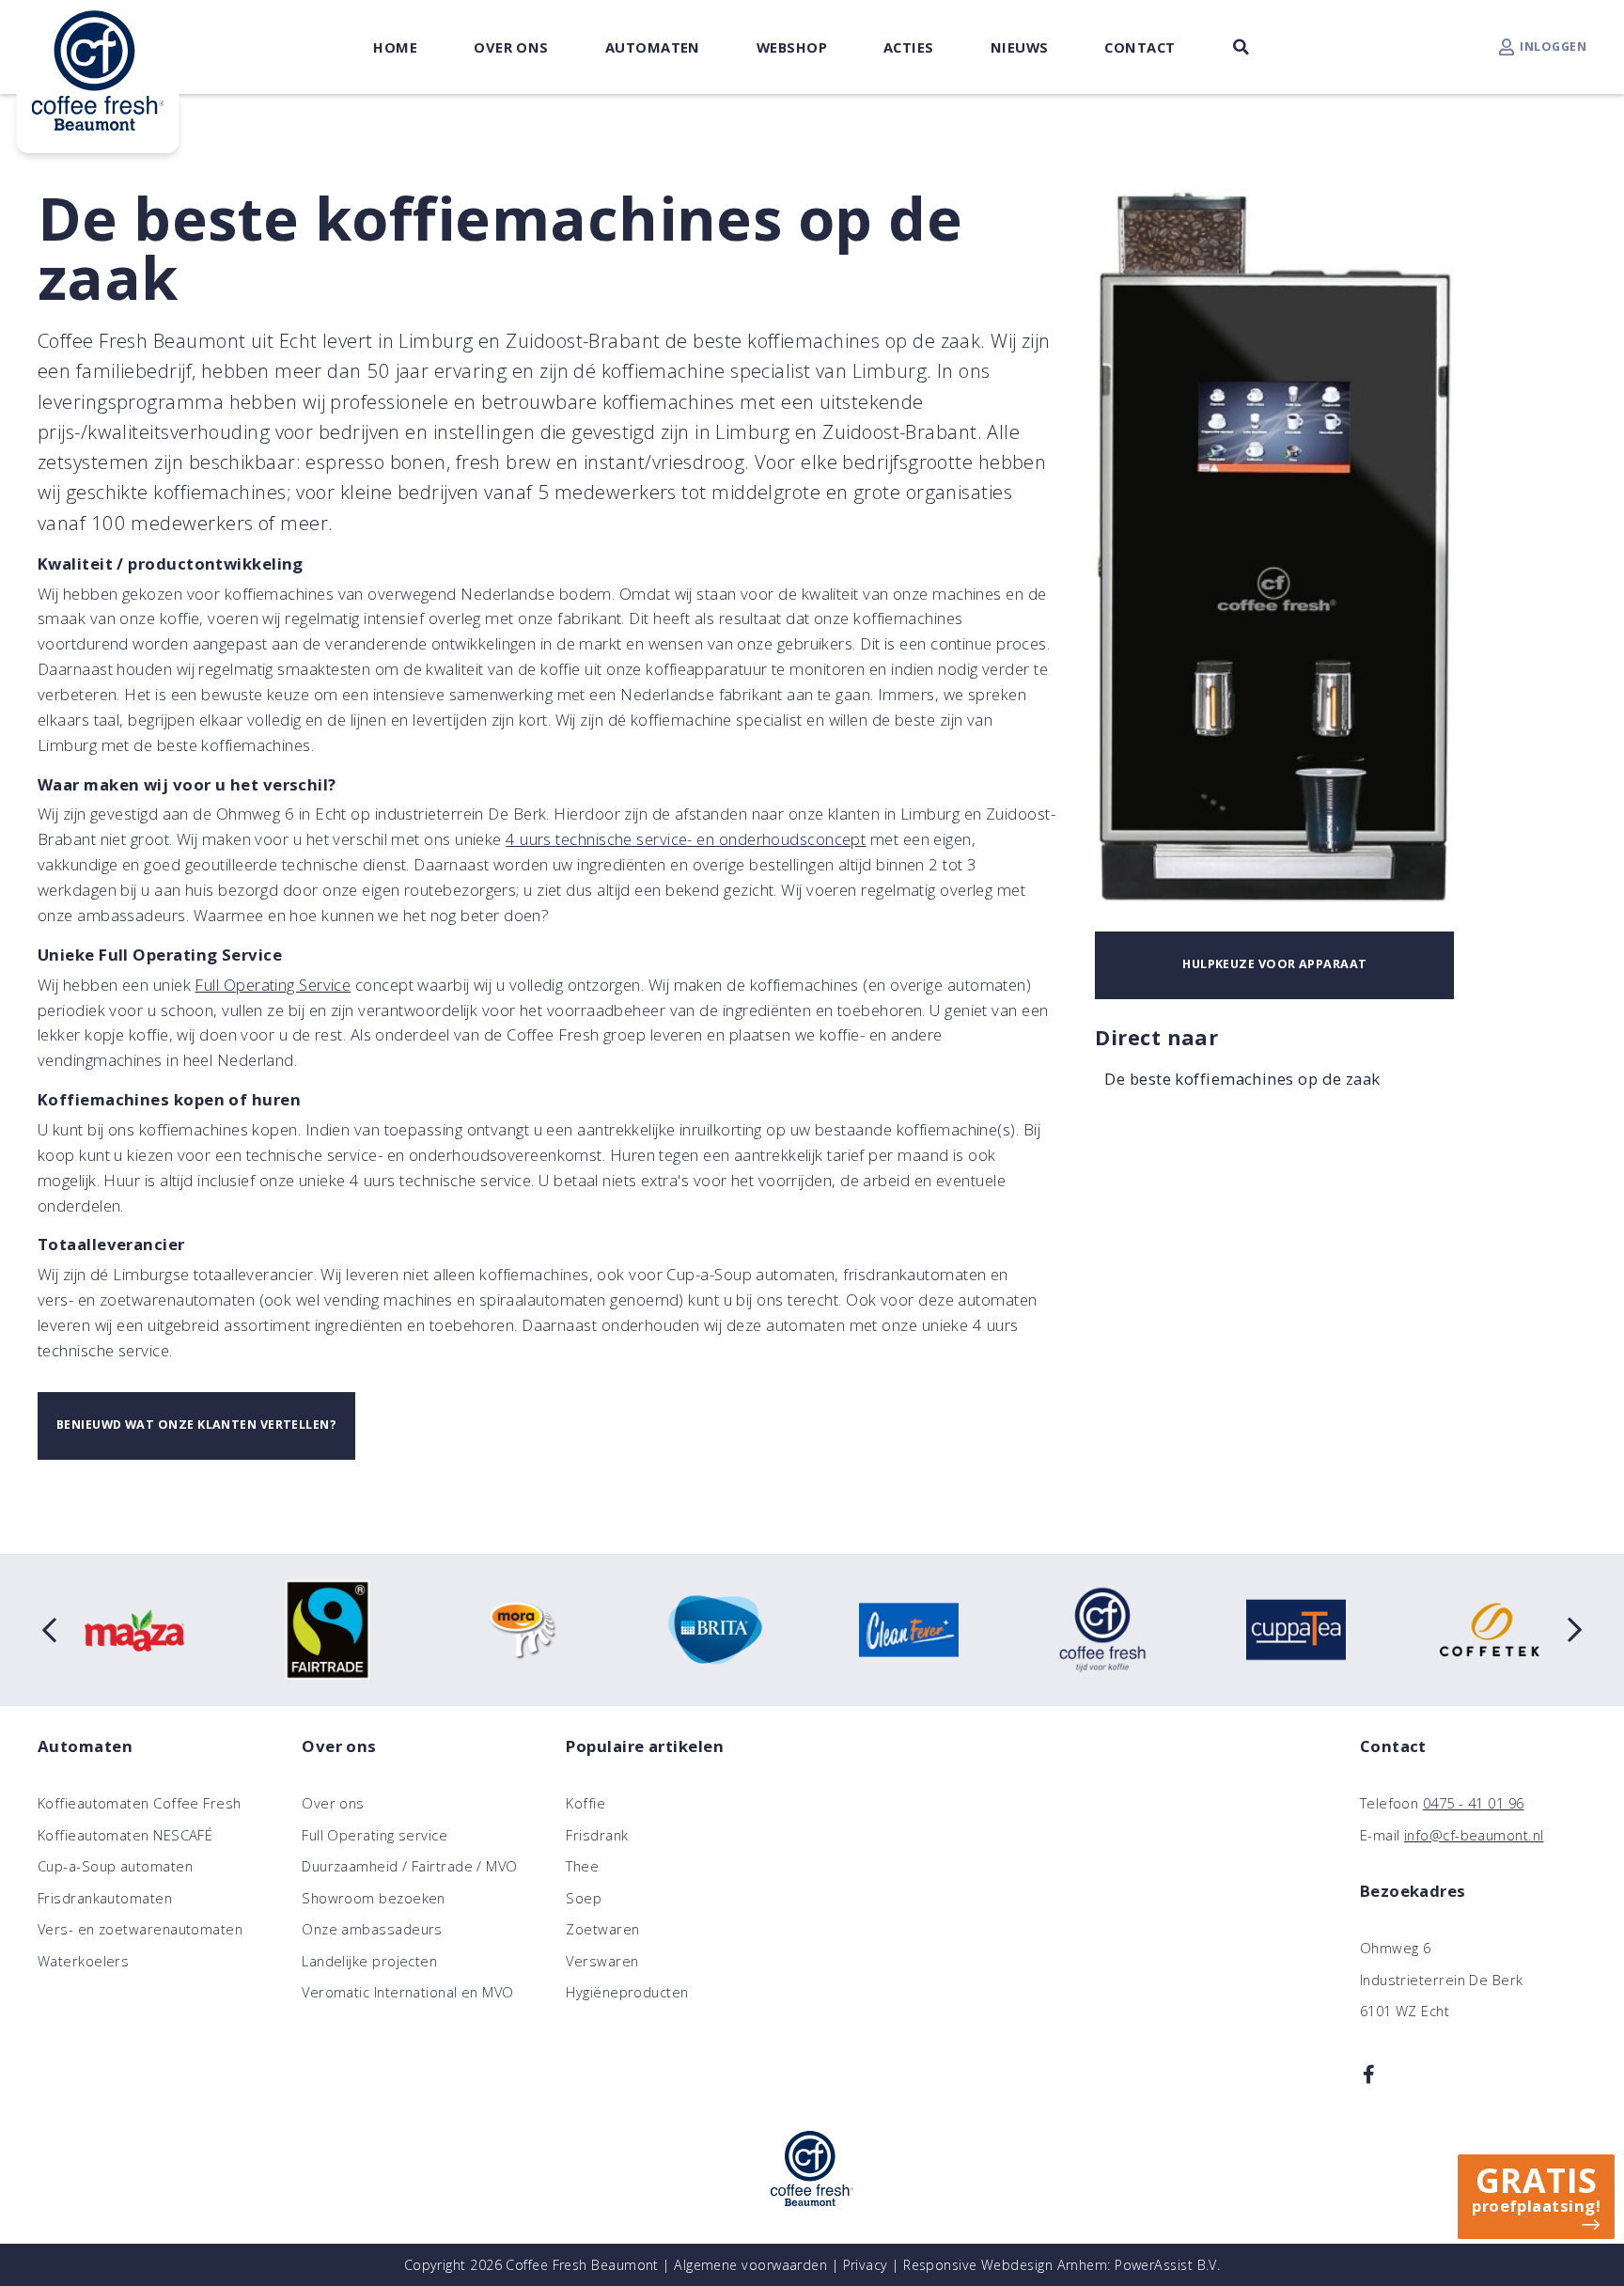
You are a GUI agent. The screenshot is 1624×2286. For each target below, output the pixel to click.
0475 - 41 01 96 (1474, 1803)
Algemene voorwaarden (750, 2265)
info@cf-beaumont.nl (1474, 1835)
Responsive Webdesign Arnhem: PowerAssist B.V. (1062, 2265)
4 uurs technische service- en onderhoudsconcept (686, 839)
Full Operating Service (273, 985)
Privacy (866, 2265)
